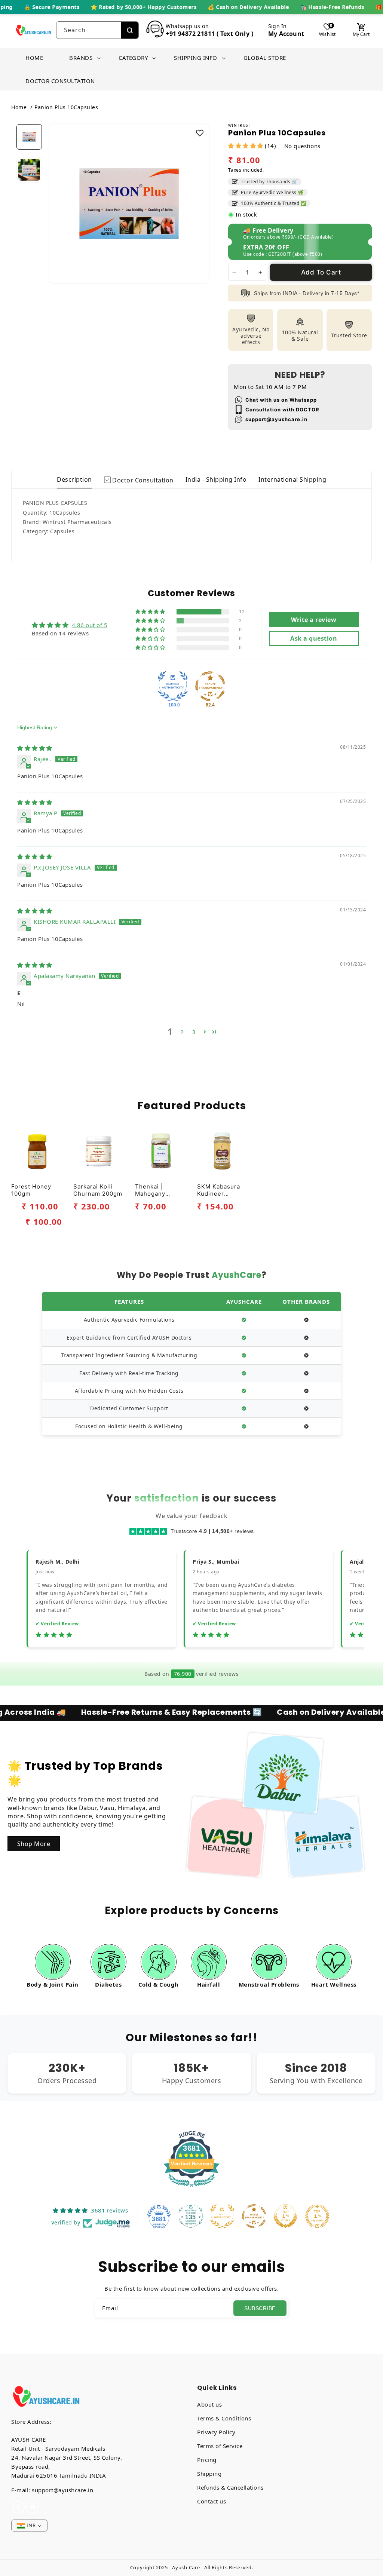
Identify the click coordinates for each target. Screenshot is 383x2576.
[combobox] (89, 30)
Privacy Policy (216, 2432)
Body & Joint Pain (53, 1984)
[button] (81, 58)
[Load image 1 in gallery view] (29, 137)
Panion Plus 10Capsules (66, 107)
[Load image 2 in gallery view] (29, 170)
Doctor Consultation (142, 480)
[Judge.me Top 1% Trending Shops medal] (317, 2216)
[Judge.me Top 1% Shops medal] (285, 2216)
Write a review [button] (314, 620)
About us (209, 2404)
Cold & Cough (159, 1984)
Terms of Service (220, 2446)
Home (19, 107)
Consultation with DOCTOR (282, 410)
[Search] (130, 30)
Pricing (207, 2460)
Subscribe (260, 2308)
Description (74, 479)
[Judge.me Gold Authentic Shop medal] (222, 2216)
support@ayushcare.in (276, 419)
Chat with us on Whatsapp (281, 400)
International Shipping (292, 479)
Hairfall (209, 1984)
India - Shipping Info (216, 479)
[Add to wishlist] (200, 133)
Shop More (34, 1844)
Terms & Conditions (224, 2418)
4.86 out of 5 (90, 625)
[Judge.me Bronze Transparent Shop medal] (210, 686)
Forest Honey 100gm (31, 1190)
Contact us (212, 2501)
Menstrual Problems (269, 1984)
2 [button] (182, 1032)
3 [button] (194, 1032)
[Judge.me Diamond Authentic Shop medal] (173, 686)
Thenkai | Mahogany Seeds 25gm (154, 1190)
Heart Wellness (334, 1984)
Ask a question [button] (314, 638)
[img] (35, 748)
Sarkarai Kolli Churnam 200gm (98, 1190)
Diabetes (108, 1984)
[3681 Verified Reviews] (191, 2188)
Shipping (209, 2474)
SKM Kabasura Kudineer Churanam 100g (220, 1190)
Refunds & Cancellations (230, 2487)
